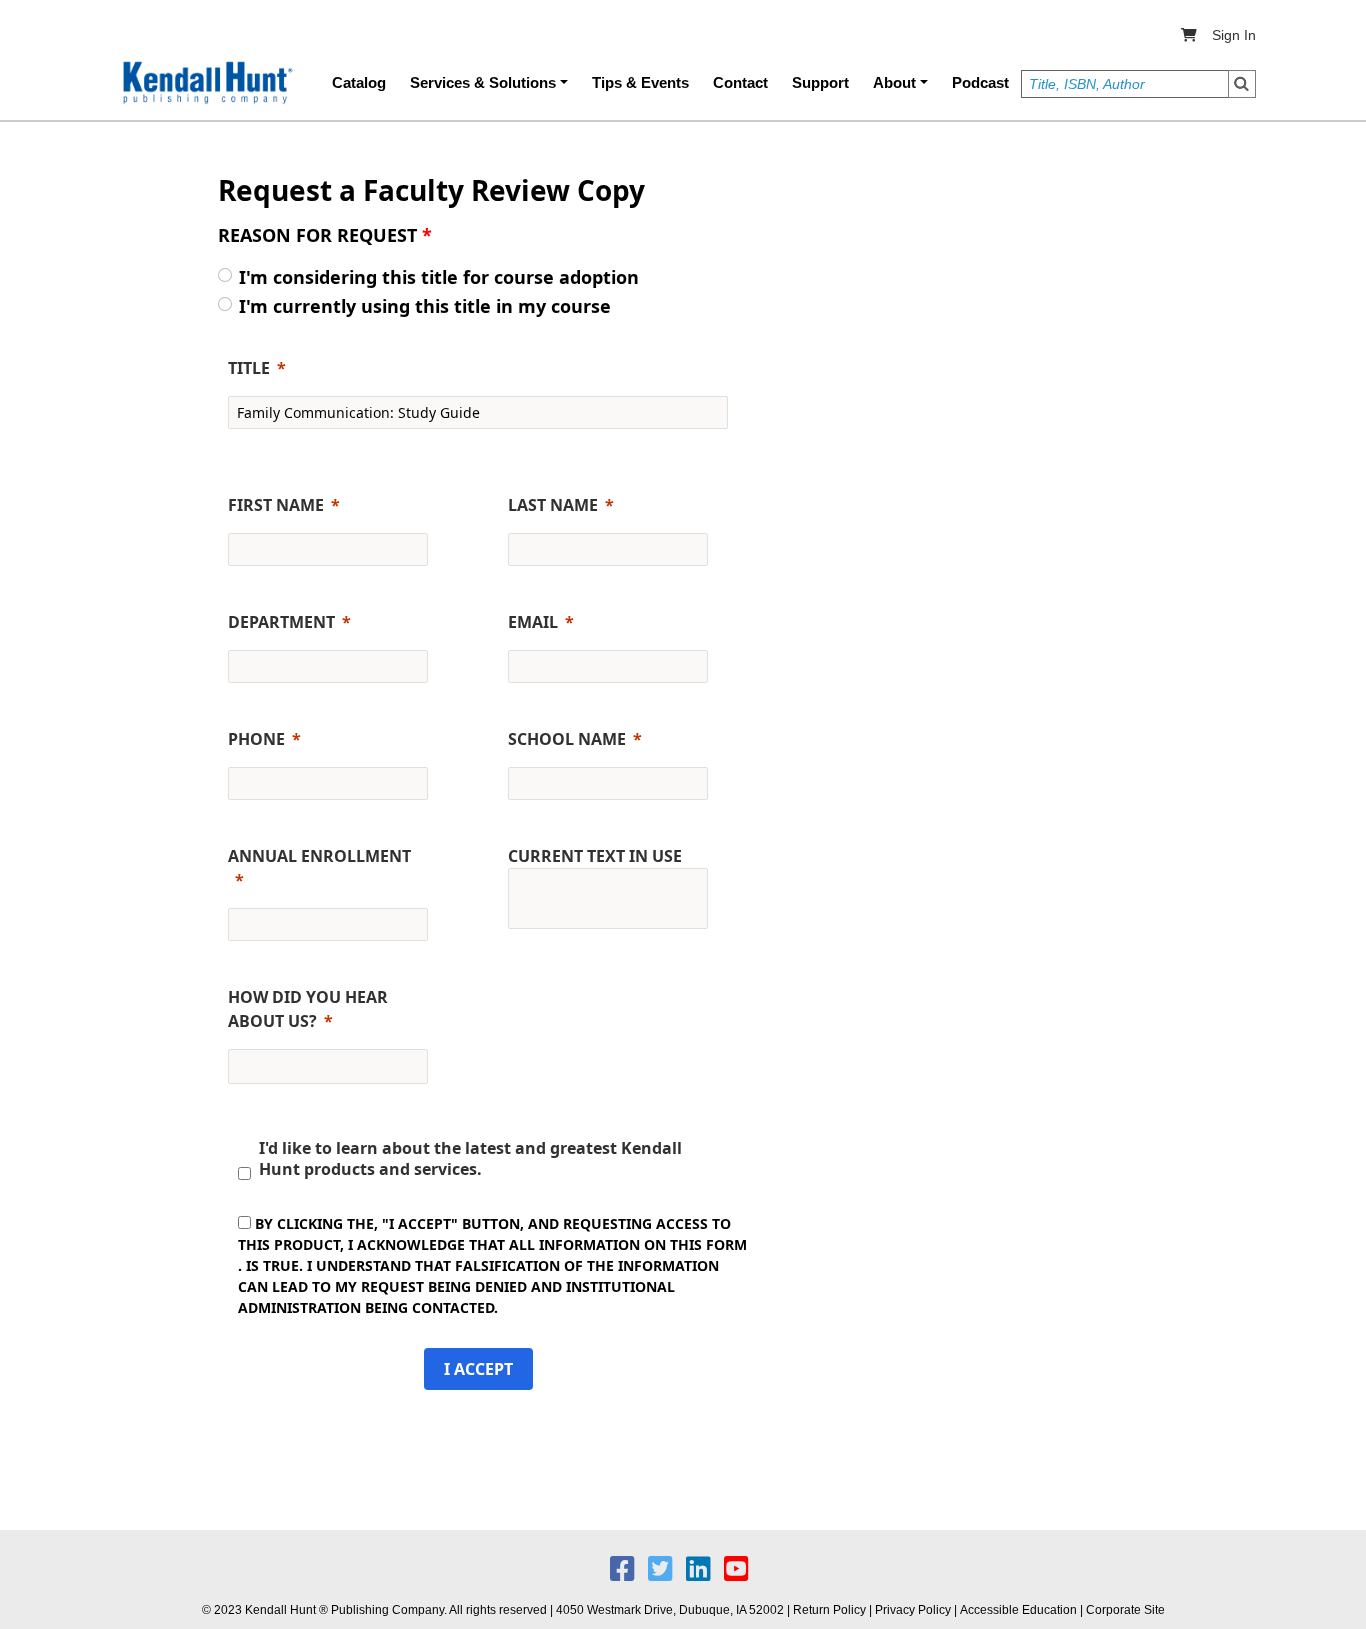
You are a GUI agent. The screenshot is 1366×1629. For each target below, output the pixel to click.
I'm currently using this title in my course (425, 306)
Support (820, 82)
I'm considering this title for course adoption (439, 277)
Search (1242, 84)
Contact (740, 82)
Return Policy (829, 1610)
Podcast (980, 82)
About (894, 82)
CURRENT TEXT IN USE (595, 856)
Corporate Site (1125, 1610)
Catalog (359, 82)
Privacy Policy (913, 1610)
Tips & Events (640, 82)
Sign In (1234, 35)
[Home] (206, 83)
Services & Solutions (483, 82)
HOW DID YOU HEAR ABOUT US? (308, 1009)
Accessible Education (1018, 1610)
